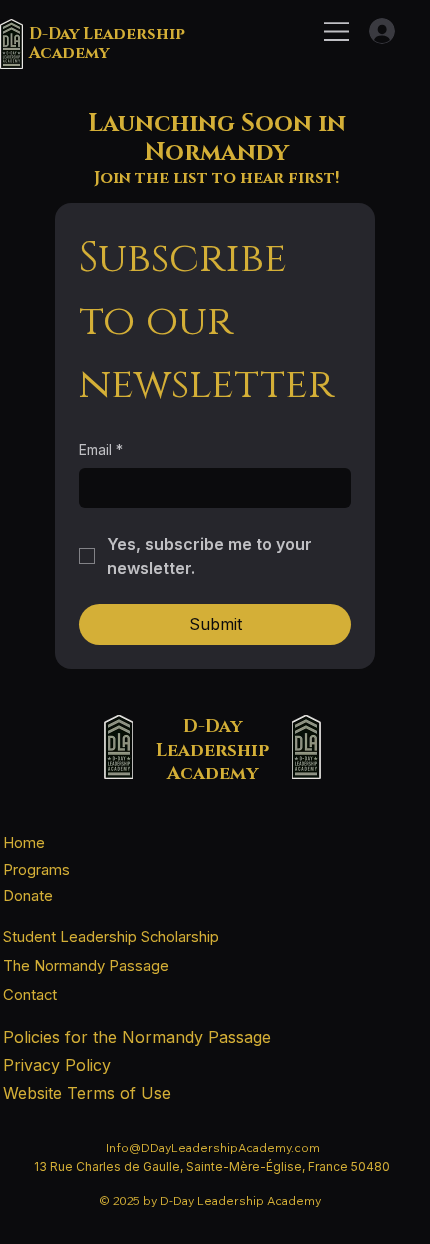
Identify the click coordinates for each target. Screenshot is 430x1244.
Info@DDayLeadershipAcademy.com (213, 1147)
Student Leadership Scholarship (111, 937)
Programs (36, 870)
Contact (30, 995)
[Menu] (337, 31)
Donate (28, 896)
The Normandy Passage (86, 966)
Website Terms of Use (87, 1093)
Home (24, 843)
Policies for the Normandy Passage (137, 1037)
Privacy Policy (57, 1065)
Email (101, 449)
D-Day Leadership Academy (107, 43)
